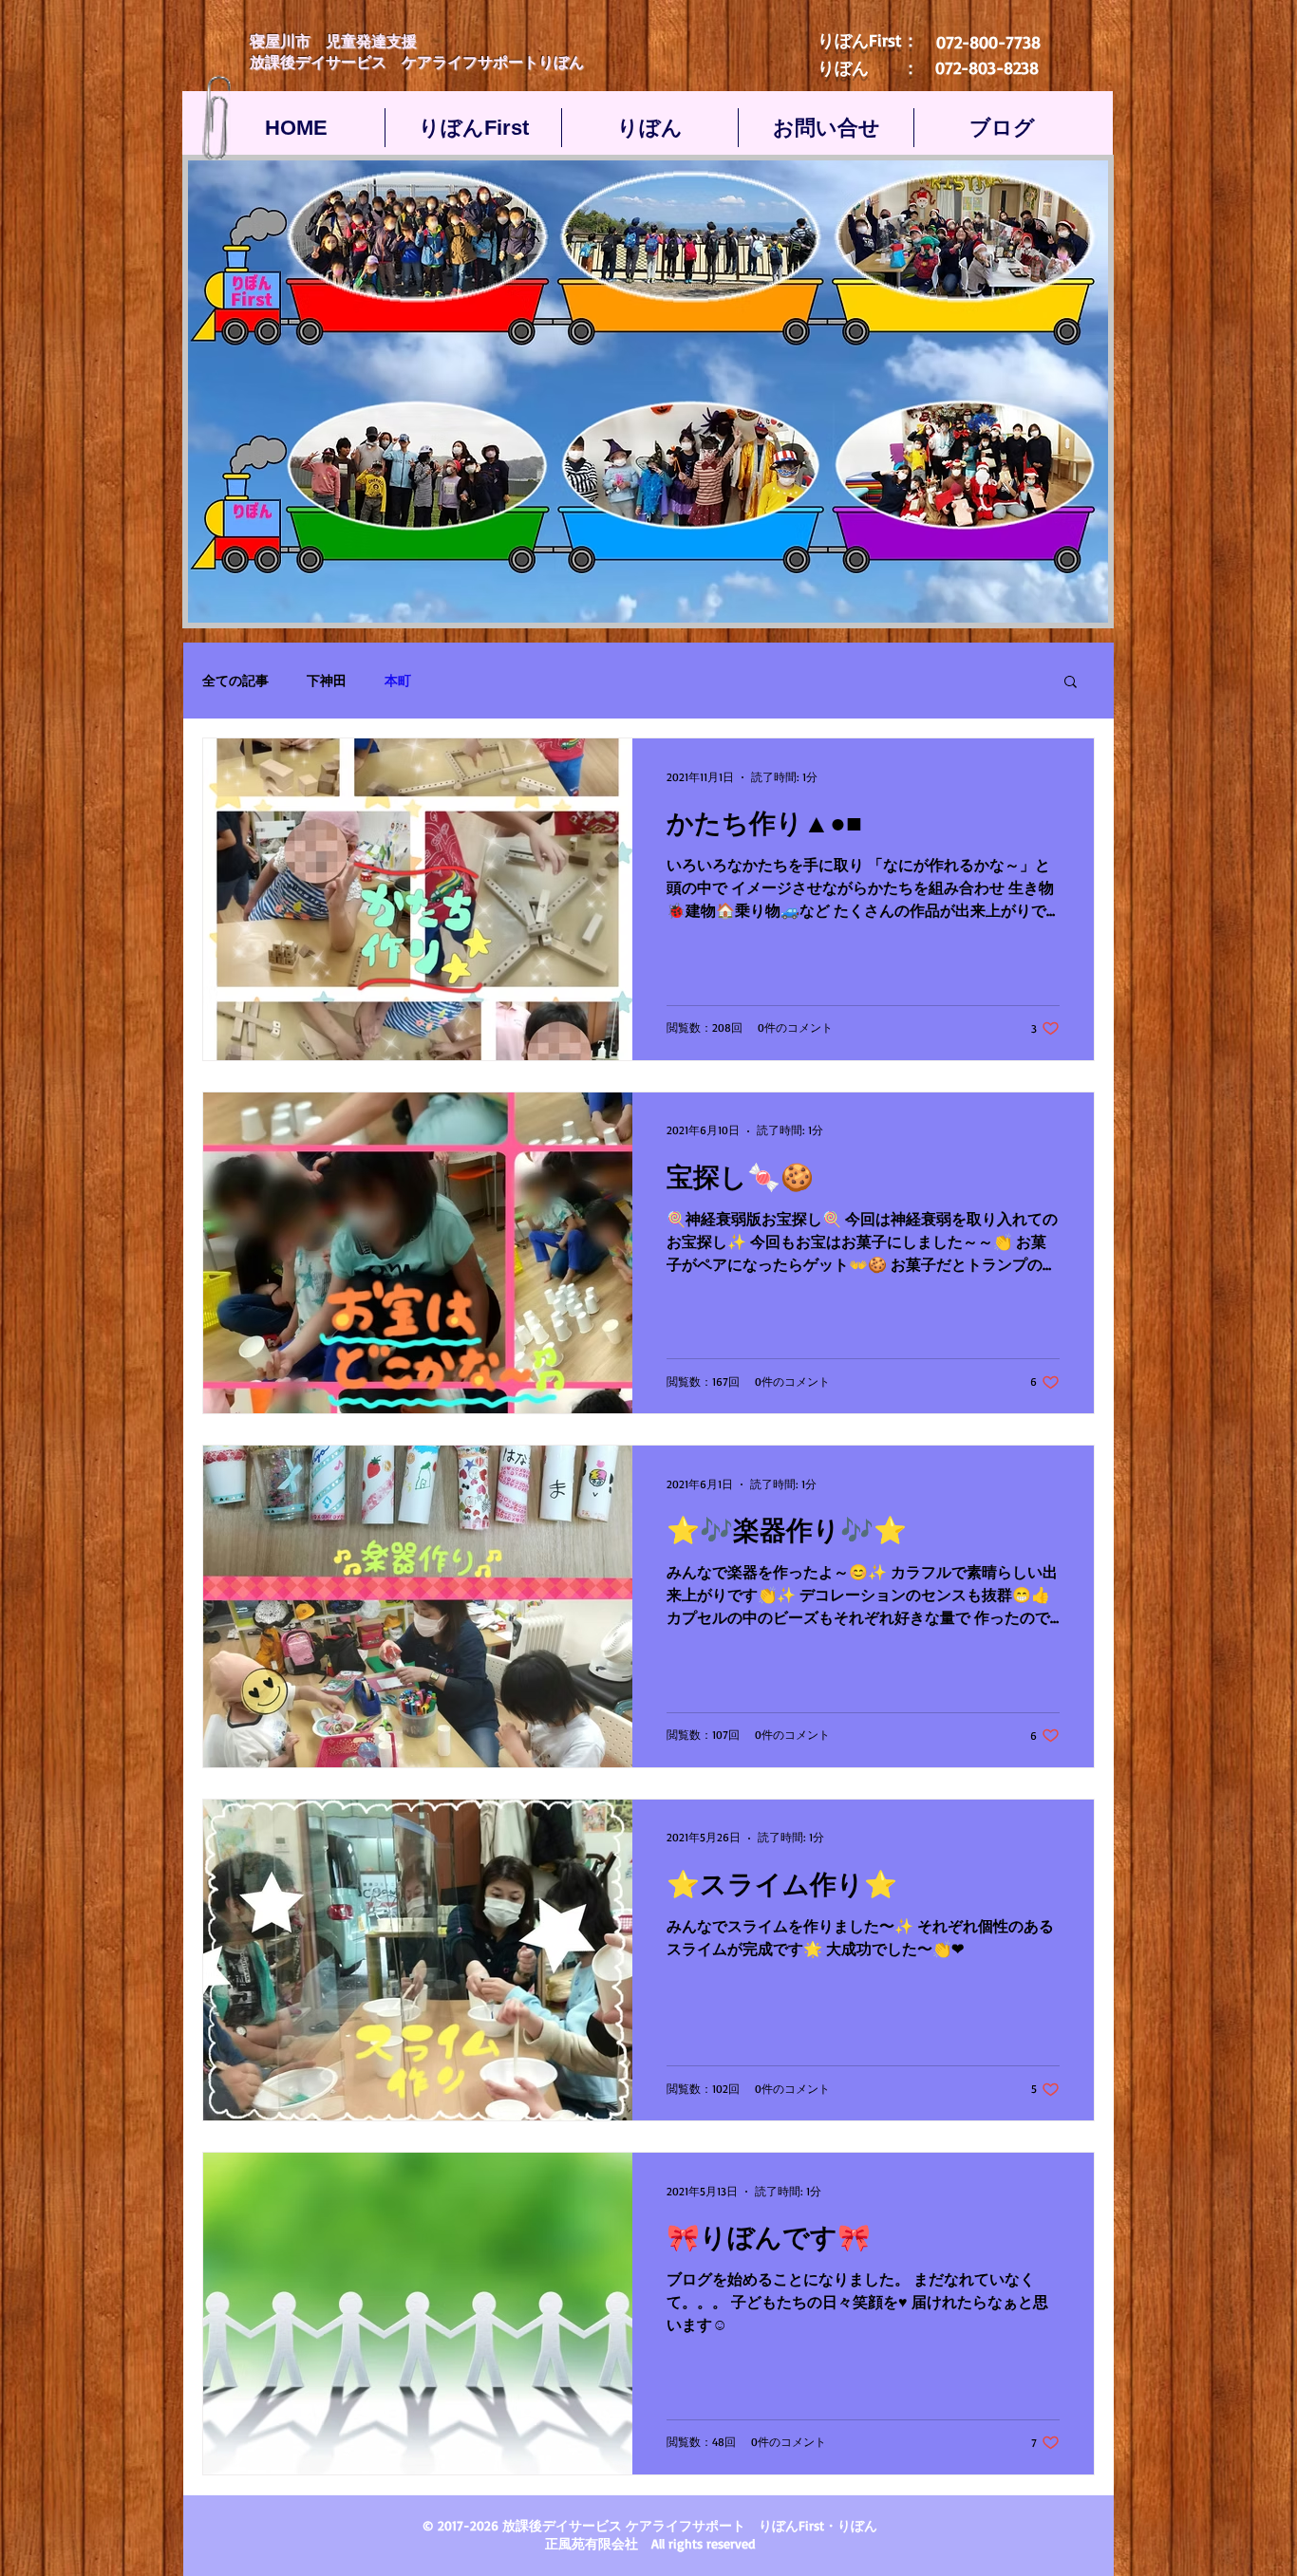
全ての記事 (235, 680)
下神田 (327, 680)
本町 (398, 680)
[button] (1071, 683)
